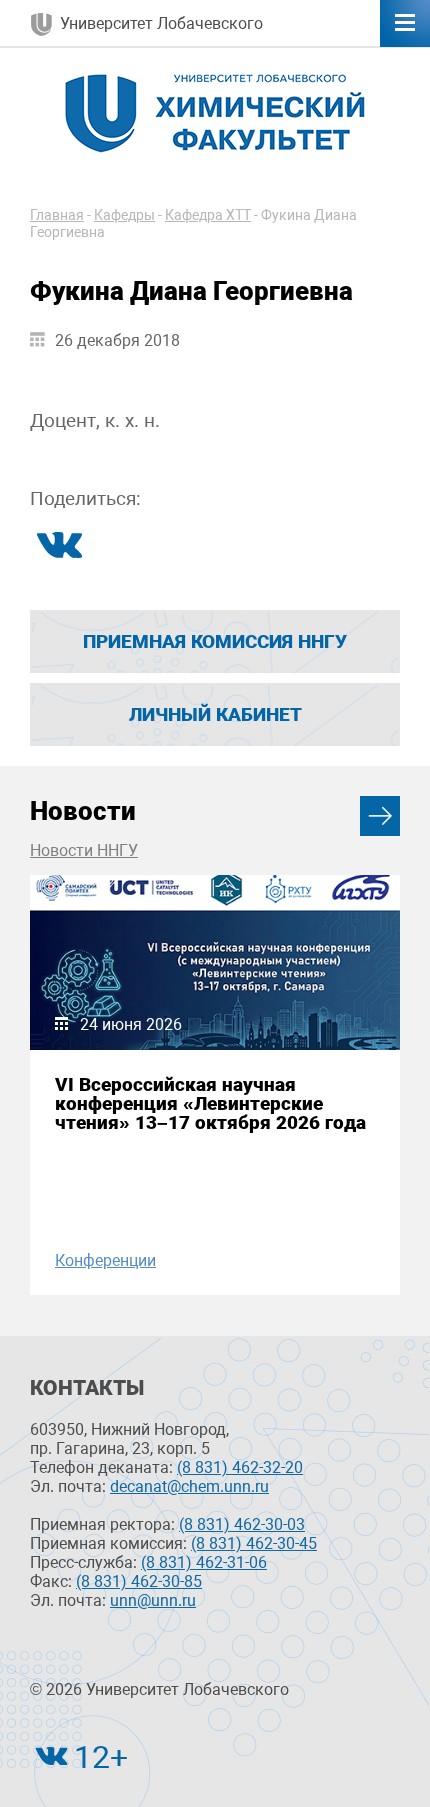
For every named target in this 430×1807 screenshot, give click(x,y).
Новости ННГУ (84, 850)
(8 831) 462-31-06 (204, 1562)
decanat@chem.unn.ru (189, 1486)
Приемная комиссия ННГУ (215, 641)
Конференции (105, 1260)
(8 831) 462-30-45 (254, 1543)
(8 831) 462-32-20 (240, 1467)
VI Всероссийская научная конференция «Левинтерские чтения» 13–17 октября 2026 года (210, 1104)
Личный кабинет (215, 714)
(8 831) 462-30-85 (139, 1581)
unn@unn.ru (153, 1600)
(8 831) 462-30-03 (242, 1524)
